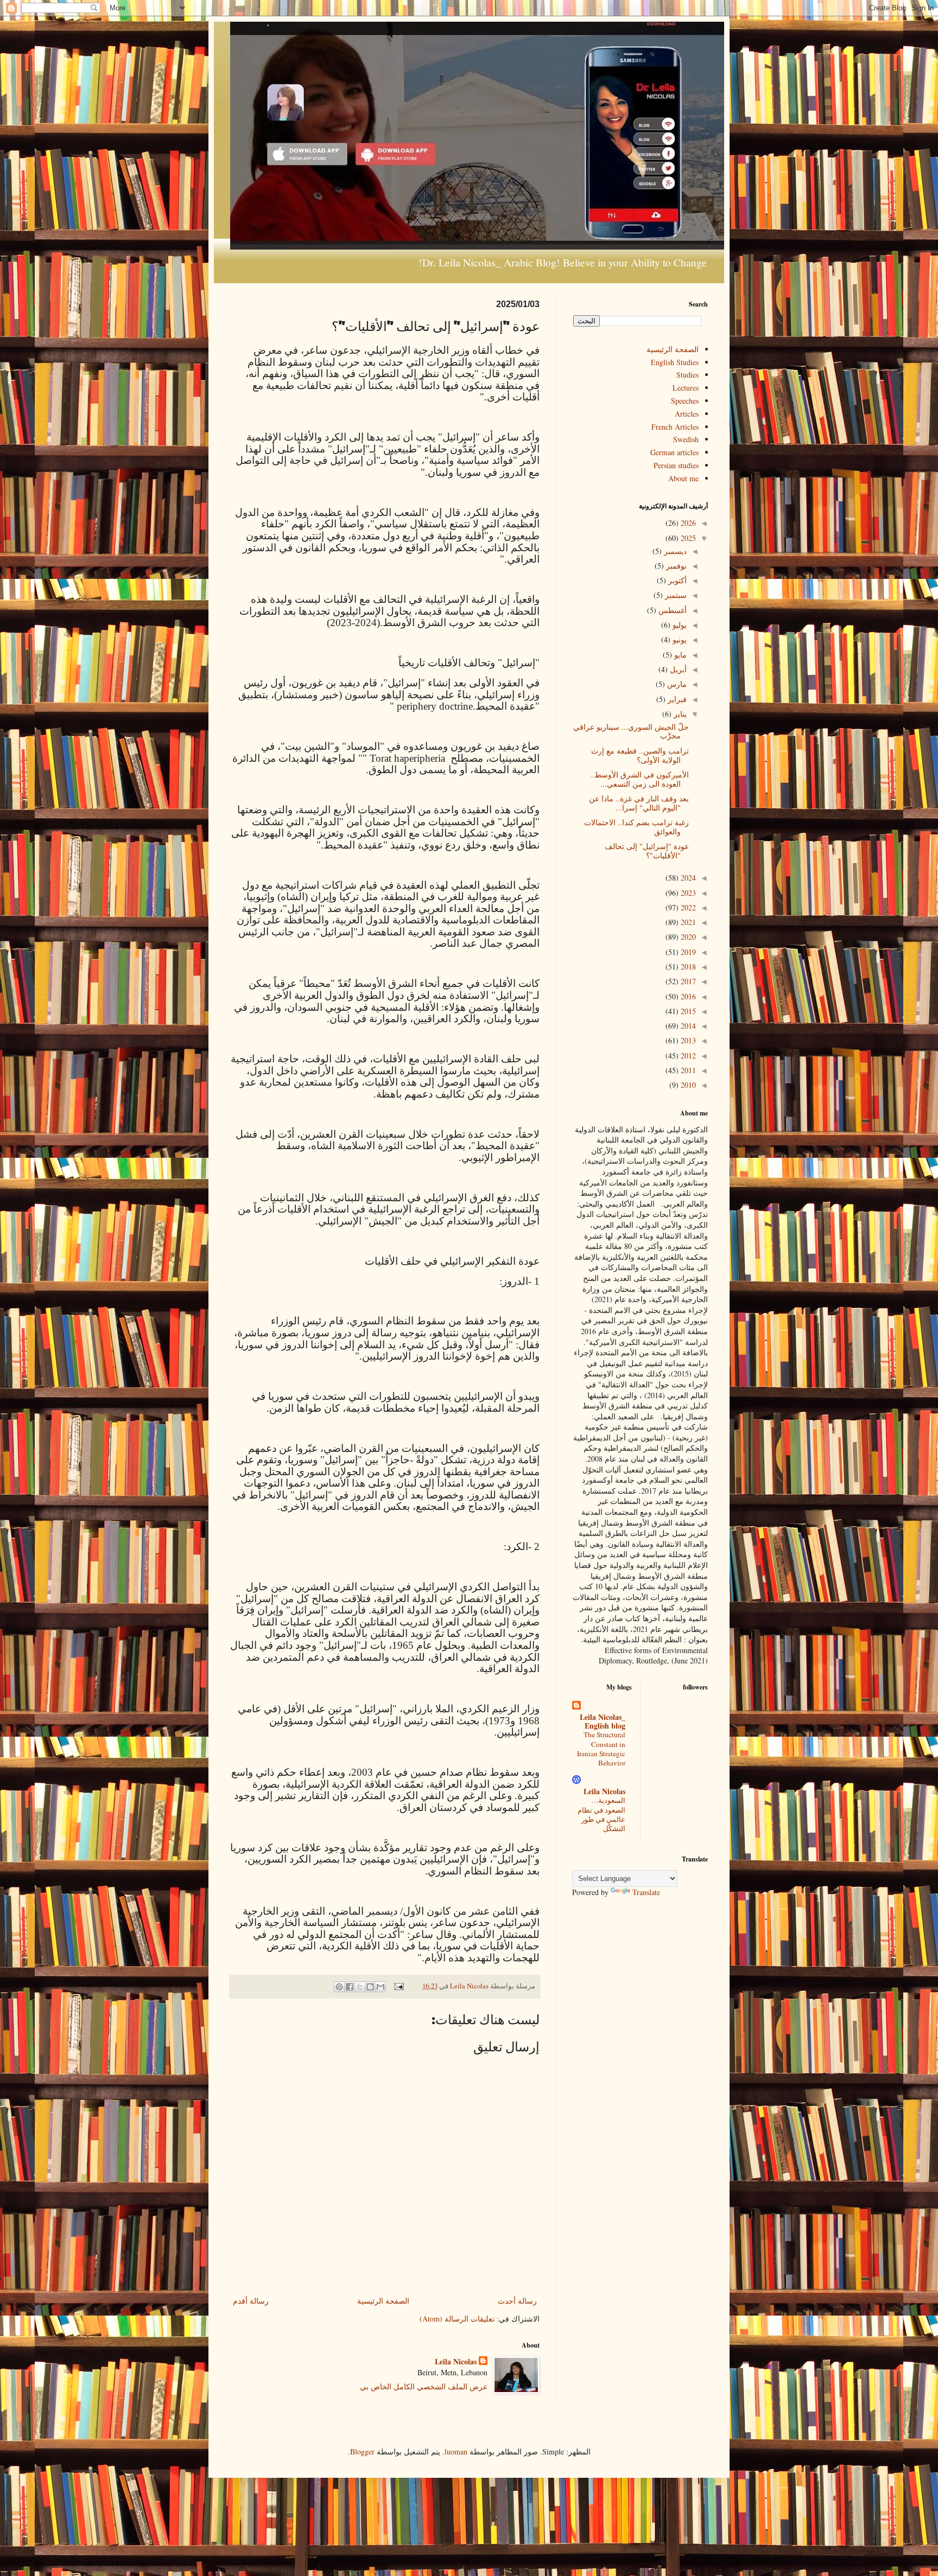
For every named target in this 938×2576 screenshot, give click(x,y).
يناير (679, 714)
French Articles (675, 427)
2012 (687, 1056)
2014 (687, 1026)
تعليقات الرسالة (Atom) (457, 2319)
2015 (687, 1011)
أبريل (677, 669)
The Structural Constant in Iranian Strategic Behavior (601, 1749)
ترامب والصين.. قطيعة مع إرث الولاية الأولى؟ (640, 755)
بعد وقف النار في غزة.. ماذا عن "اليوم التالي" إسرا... (639, 803)
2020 (687, 937)
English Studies (675, 362)
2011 (687, 1070)
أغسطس (671, 610)
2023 (687, 893)
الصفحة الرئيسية (383, 2301)
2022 (687, 907)
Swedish (686, 439)
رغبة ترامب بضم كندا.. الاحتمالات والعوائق (636, 827)
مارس (676, 684)
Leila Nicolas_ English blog (603, 1721)
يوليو (679, 625)
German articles (674, 452)
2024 (687, 878)
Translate (646, 1892)
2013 (687, 1040)
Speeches (685, 401)
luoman (456, 2451)
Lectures (686, 388)
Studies (687, 375)
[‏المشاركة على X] (360, 1987)
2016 (687, 996)
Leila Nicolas (456, 2362)
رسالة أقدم (251, 2301)
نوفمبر (675, 566)
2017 (687, 981)
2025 (687, 538)
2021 (687, 922)
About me (683, 478)
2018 (687, 967)
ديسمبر (674, 551)
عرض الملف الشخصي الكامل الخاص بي (424, 2386)
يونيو (679, 639)
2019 (687, 952)
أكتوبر (676, 580)
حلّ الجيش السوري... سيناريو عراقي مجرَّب (631, 731)
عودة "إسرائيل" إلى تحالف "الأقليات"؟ (647, 851)
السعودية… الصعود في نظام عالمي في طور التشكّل (601, 1814)
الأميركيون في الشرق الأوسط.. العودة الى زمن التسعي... (639, 779)
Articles (687, 414)
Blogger (362, 2451)
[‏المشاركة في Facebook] (350, 1987)
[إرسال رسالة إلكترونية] (400, 1986)
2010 (687, 1085)
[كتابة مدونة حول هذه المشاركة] (370, 1987)
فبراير (676, 699)
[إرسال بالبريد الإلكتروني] (381, 1987)
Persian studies (676, 465)
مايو (679, 655)
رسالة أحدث (517, 2301)
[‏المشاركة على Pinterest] (339, 1987)
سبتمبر (675, 595)
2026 (687, 523)
